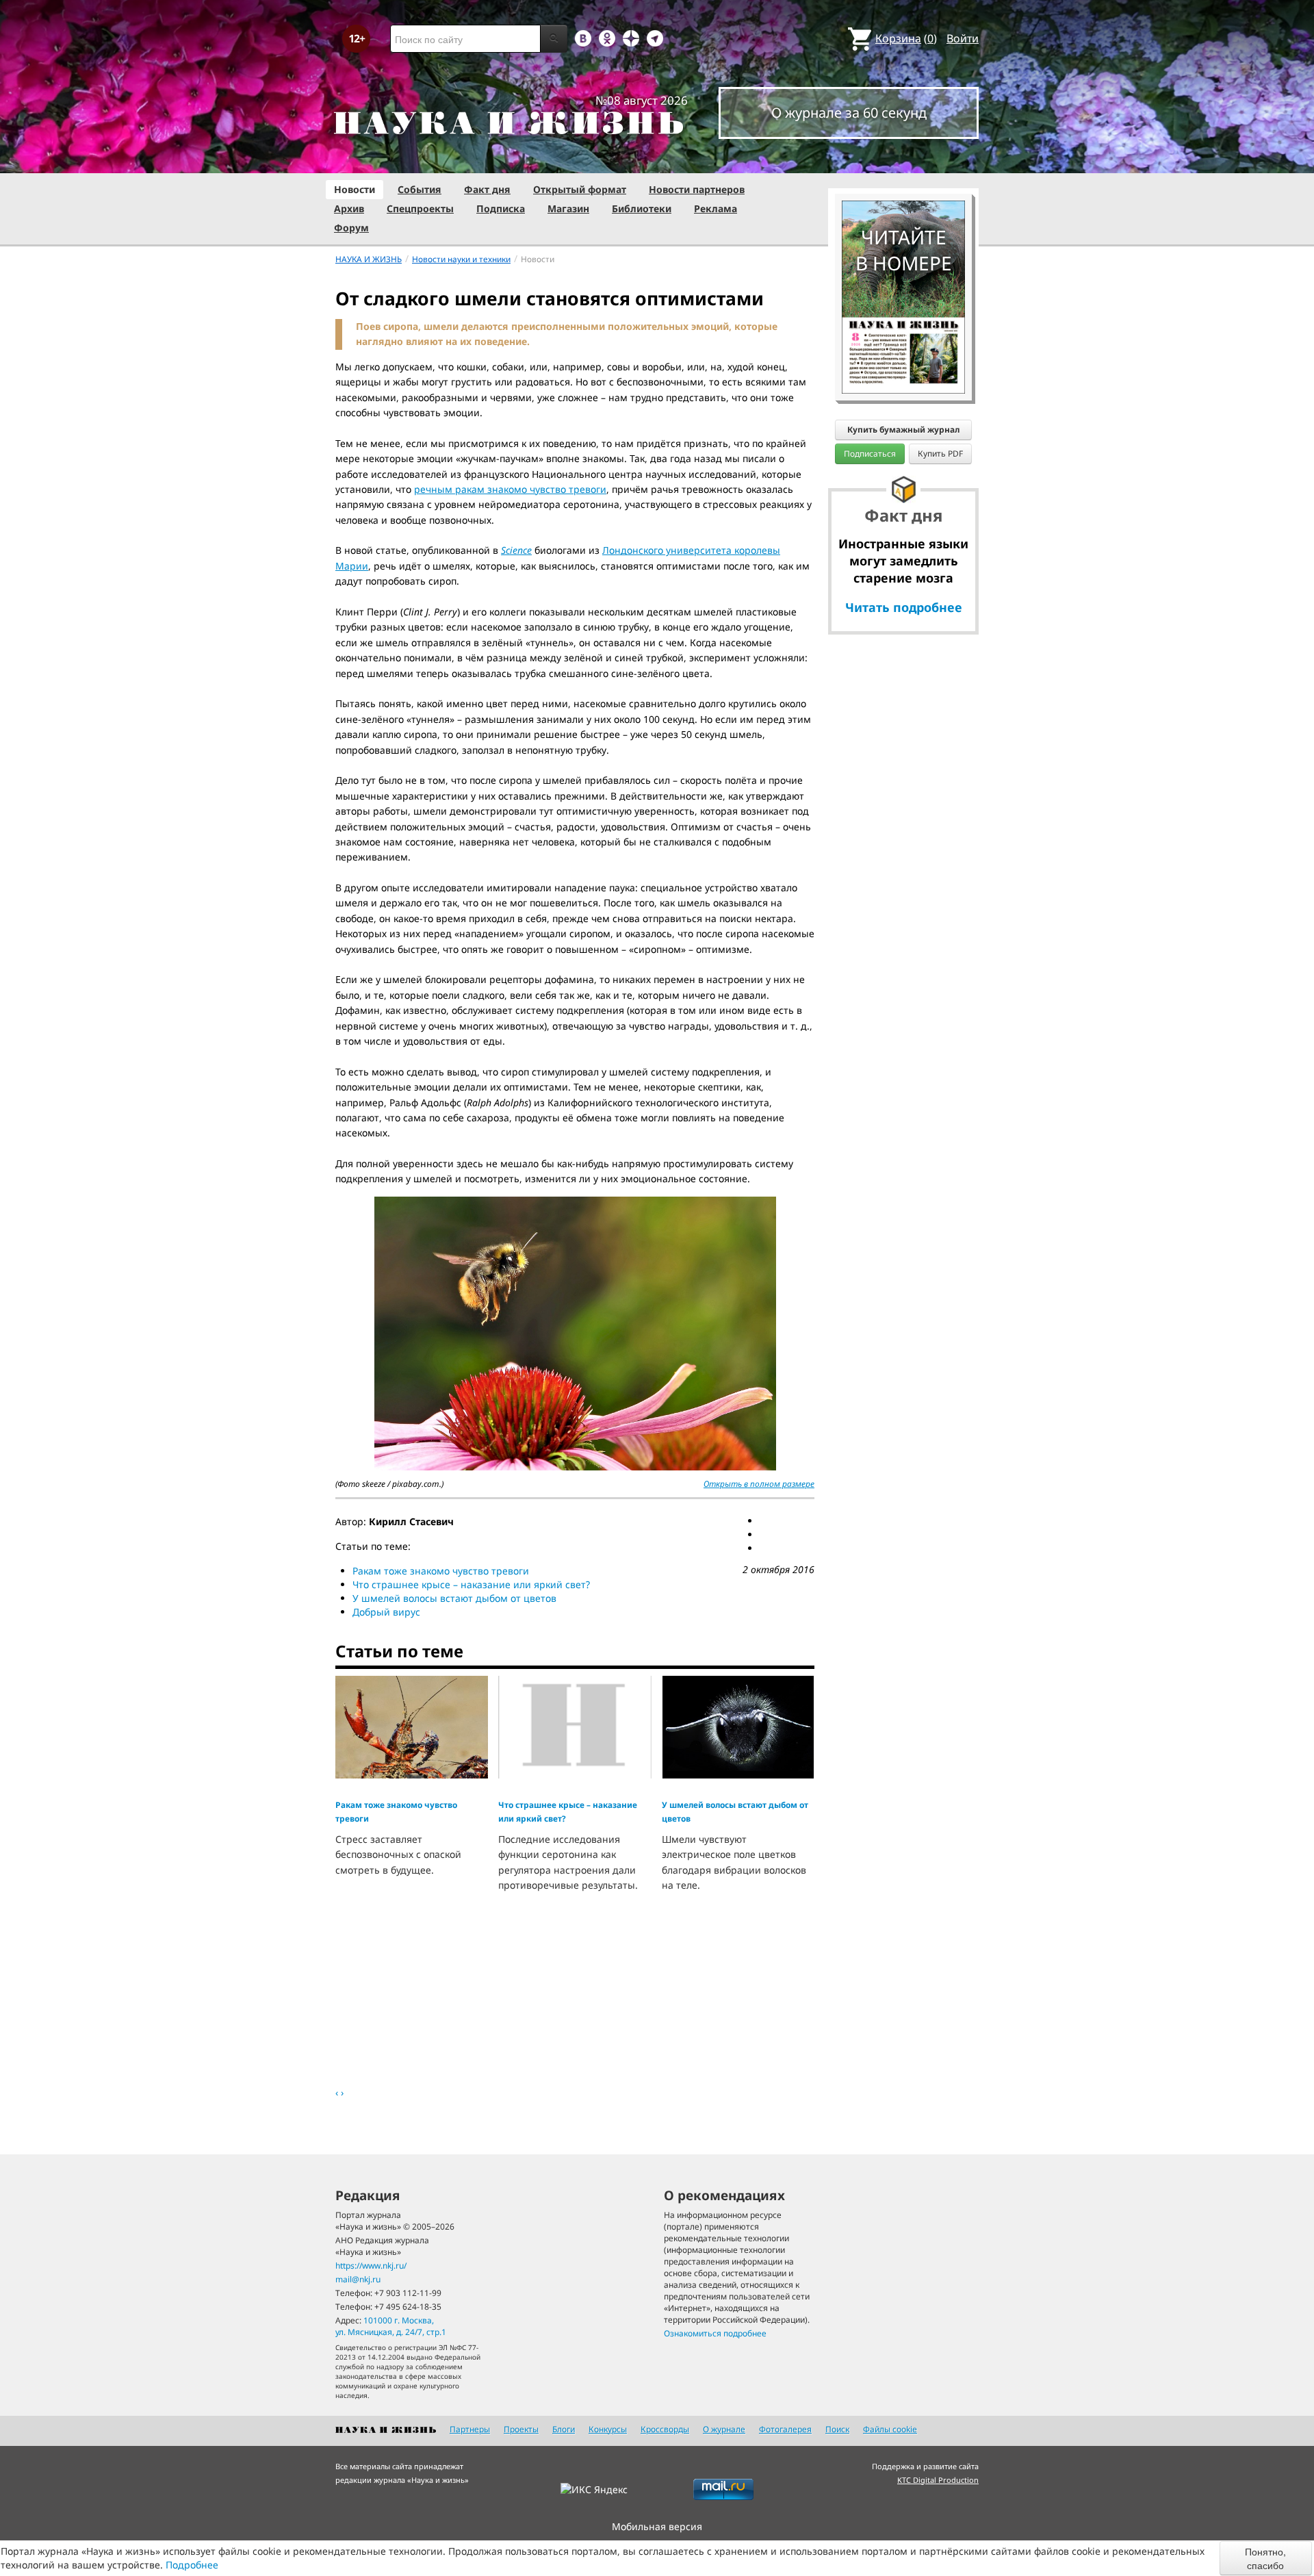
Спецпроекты (420, 208)
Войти (963, 38)
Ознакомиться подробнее (715, 2333)
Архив (349, 208)
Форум (351, 228)
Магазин (568, 208)
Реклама (716, 208)
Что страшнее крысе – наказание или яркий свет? (471, 1584)
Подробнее (192, 2565)
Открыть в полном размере (759, 1484)
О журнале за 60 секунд (849, 113)
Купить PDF (940, 454)
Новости (355, 189)
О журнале (724, 2429)
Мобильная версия (657, 2526)
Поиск (837, 2429)
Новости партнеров (697, 189)
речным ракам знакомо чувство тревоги (510, 489)
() (906, 38)
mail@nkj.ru (358, 2279)
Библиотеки (642, 208)
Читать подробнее (904, 607)
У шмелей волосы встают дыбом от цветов (454, 1598)
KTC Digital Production (938, 2480)
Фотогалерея (785, 2429)
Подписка (501, 208)
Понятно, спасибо (1265, 2558)
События (420, 189)
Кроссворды (665, 2429)
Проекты (521, 2429)
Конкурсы (608, 2429)
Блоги (564, 2429)
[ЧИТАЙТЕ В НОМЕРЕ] (903, 161)
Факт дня (487, 189)
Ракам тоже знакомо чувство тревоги (441, 1571)
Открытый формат (580, 189)
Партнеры (470, 2429)
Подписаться (870, 454)
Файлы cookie (890, 2429)
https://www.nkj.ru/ (371, 2266)
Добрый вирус (386, 1612)
